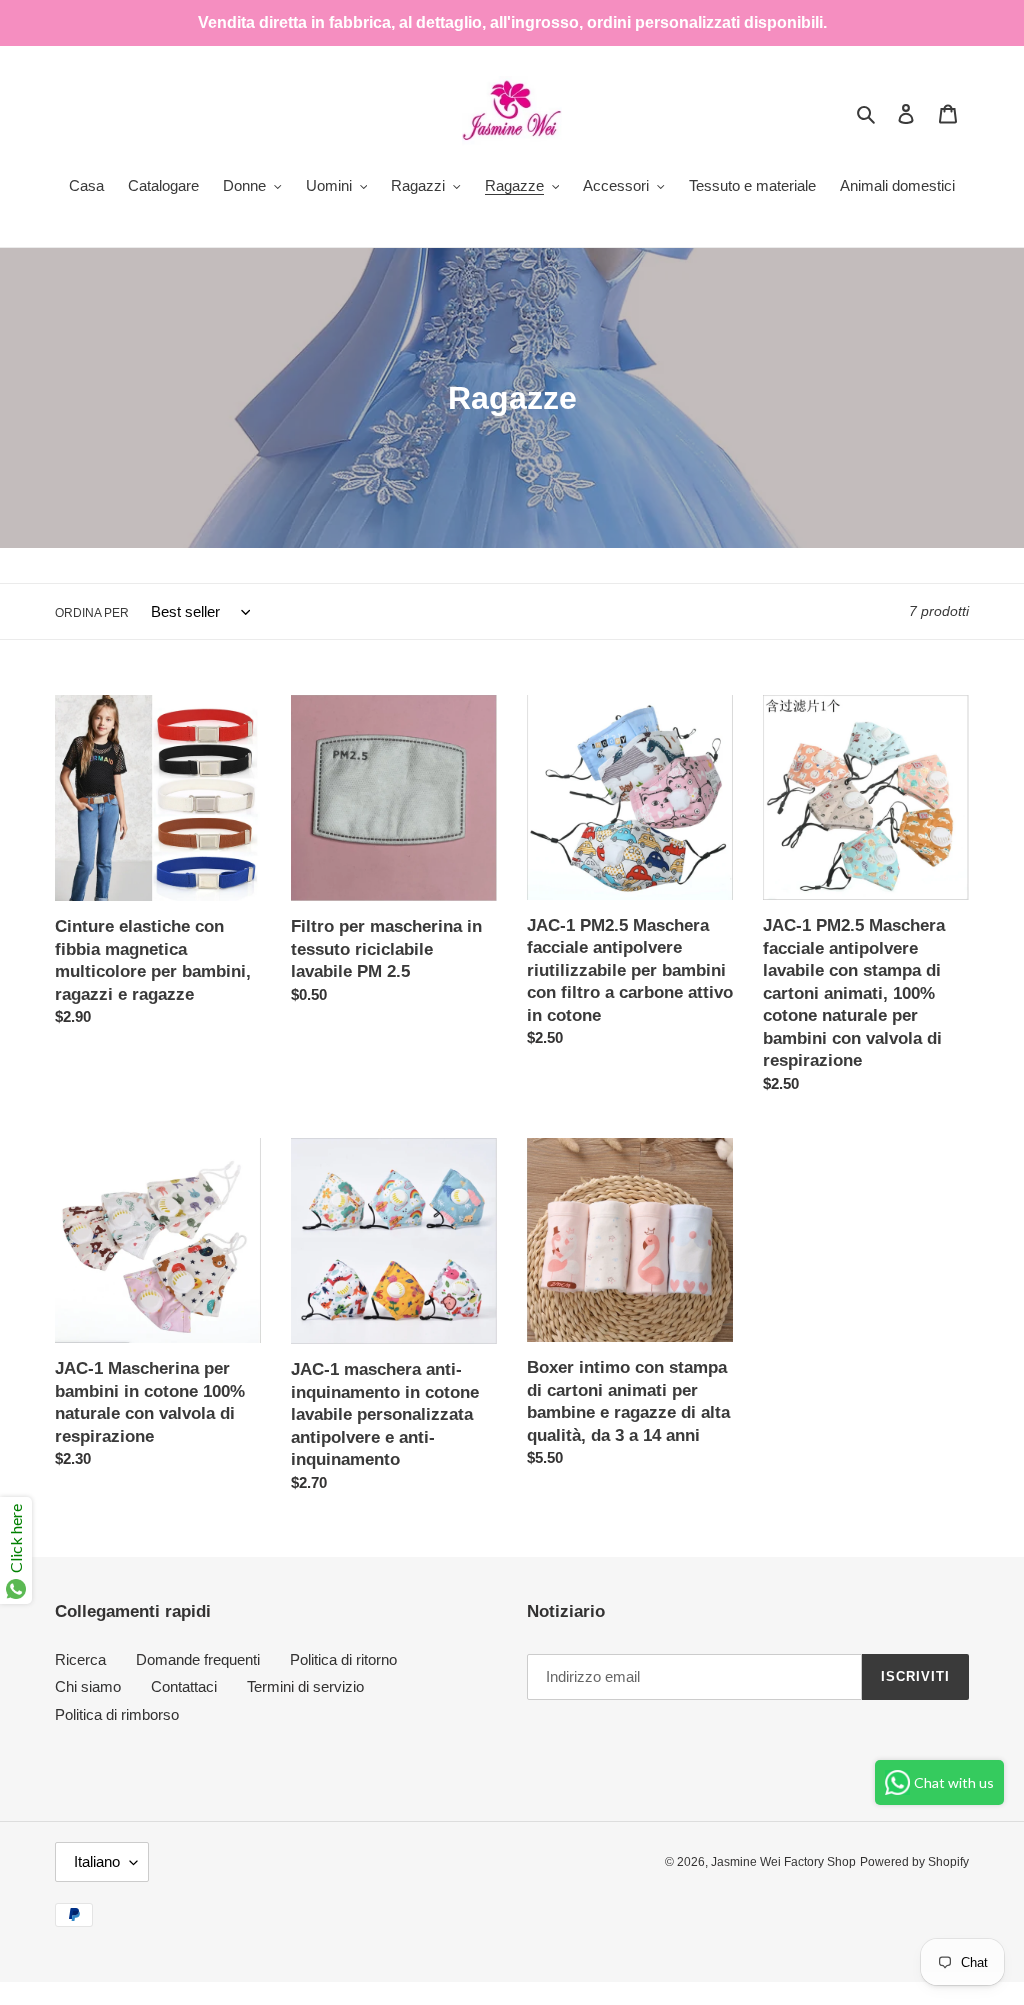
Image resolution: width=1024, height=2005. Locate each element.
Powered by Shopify (914, 1862)
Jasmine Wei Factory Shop (783, 1862)
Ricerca (80, 1659)
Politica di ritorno (343, 1659)
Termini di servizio (305, 1686)
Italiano (97, 1861)
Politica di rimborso (117, 1714)
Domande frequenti (198, 1659)
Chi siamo (88, 1686)
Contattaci (184, 1686)
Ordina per (92, 613)
